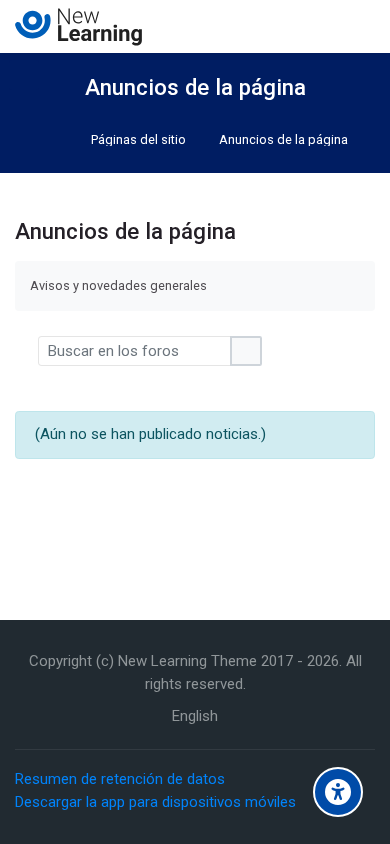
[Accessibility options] (338, 792)
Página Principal (54, 139)
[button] (26, 351)
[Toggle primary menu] (360, 26)
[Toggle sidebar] (24, 75)
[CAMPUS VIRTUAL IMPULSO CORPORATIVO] (78, 27)
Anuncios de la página (283, 140)
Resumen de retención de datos (120, 779)
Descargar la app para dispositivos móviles (155, 802)
